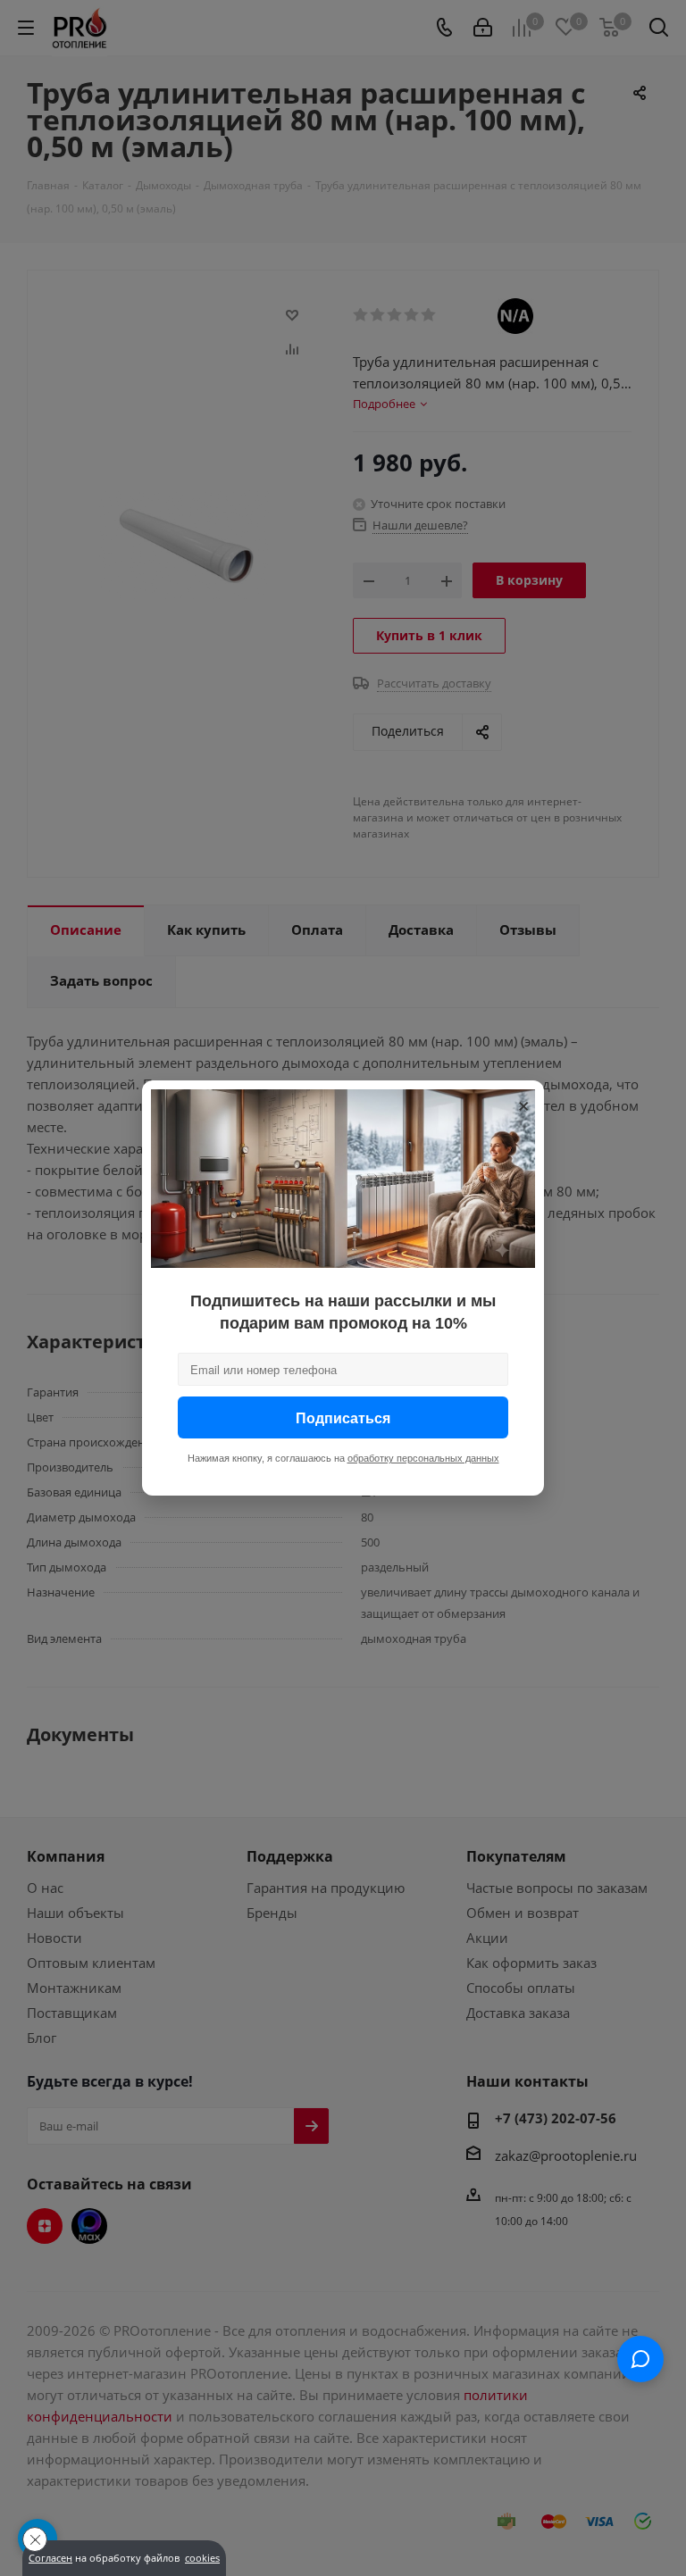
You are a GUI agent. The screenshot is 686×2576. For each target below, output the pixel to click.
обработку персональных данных (423, 1458)
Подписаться (343, 1417)
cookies (202, 2558)
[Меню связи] (640, 2359)
